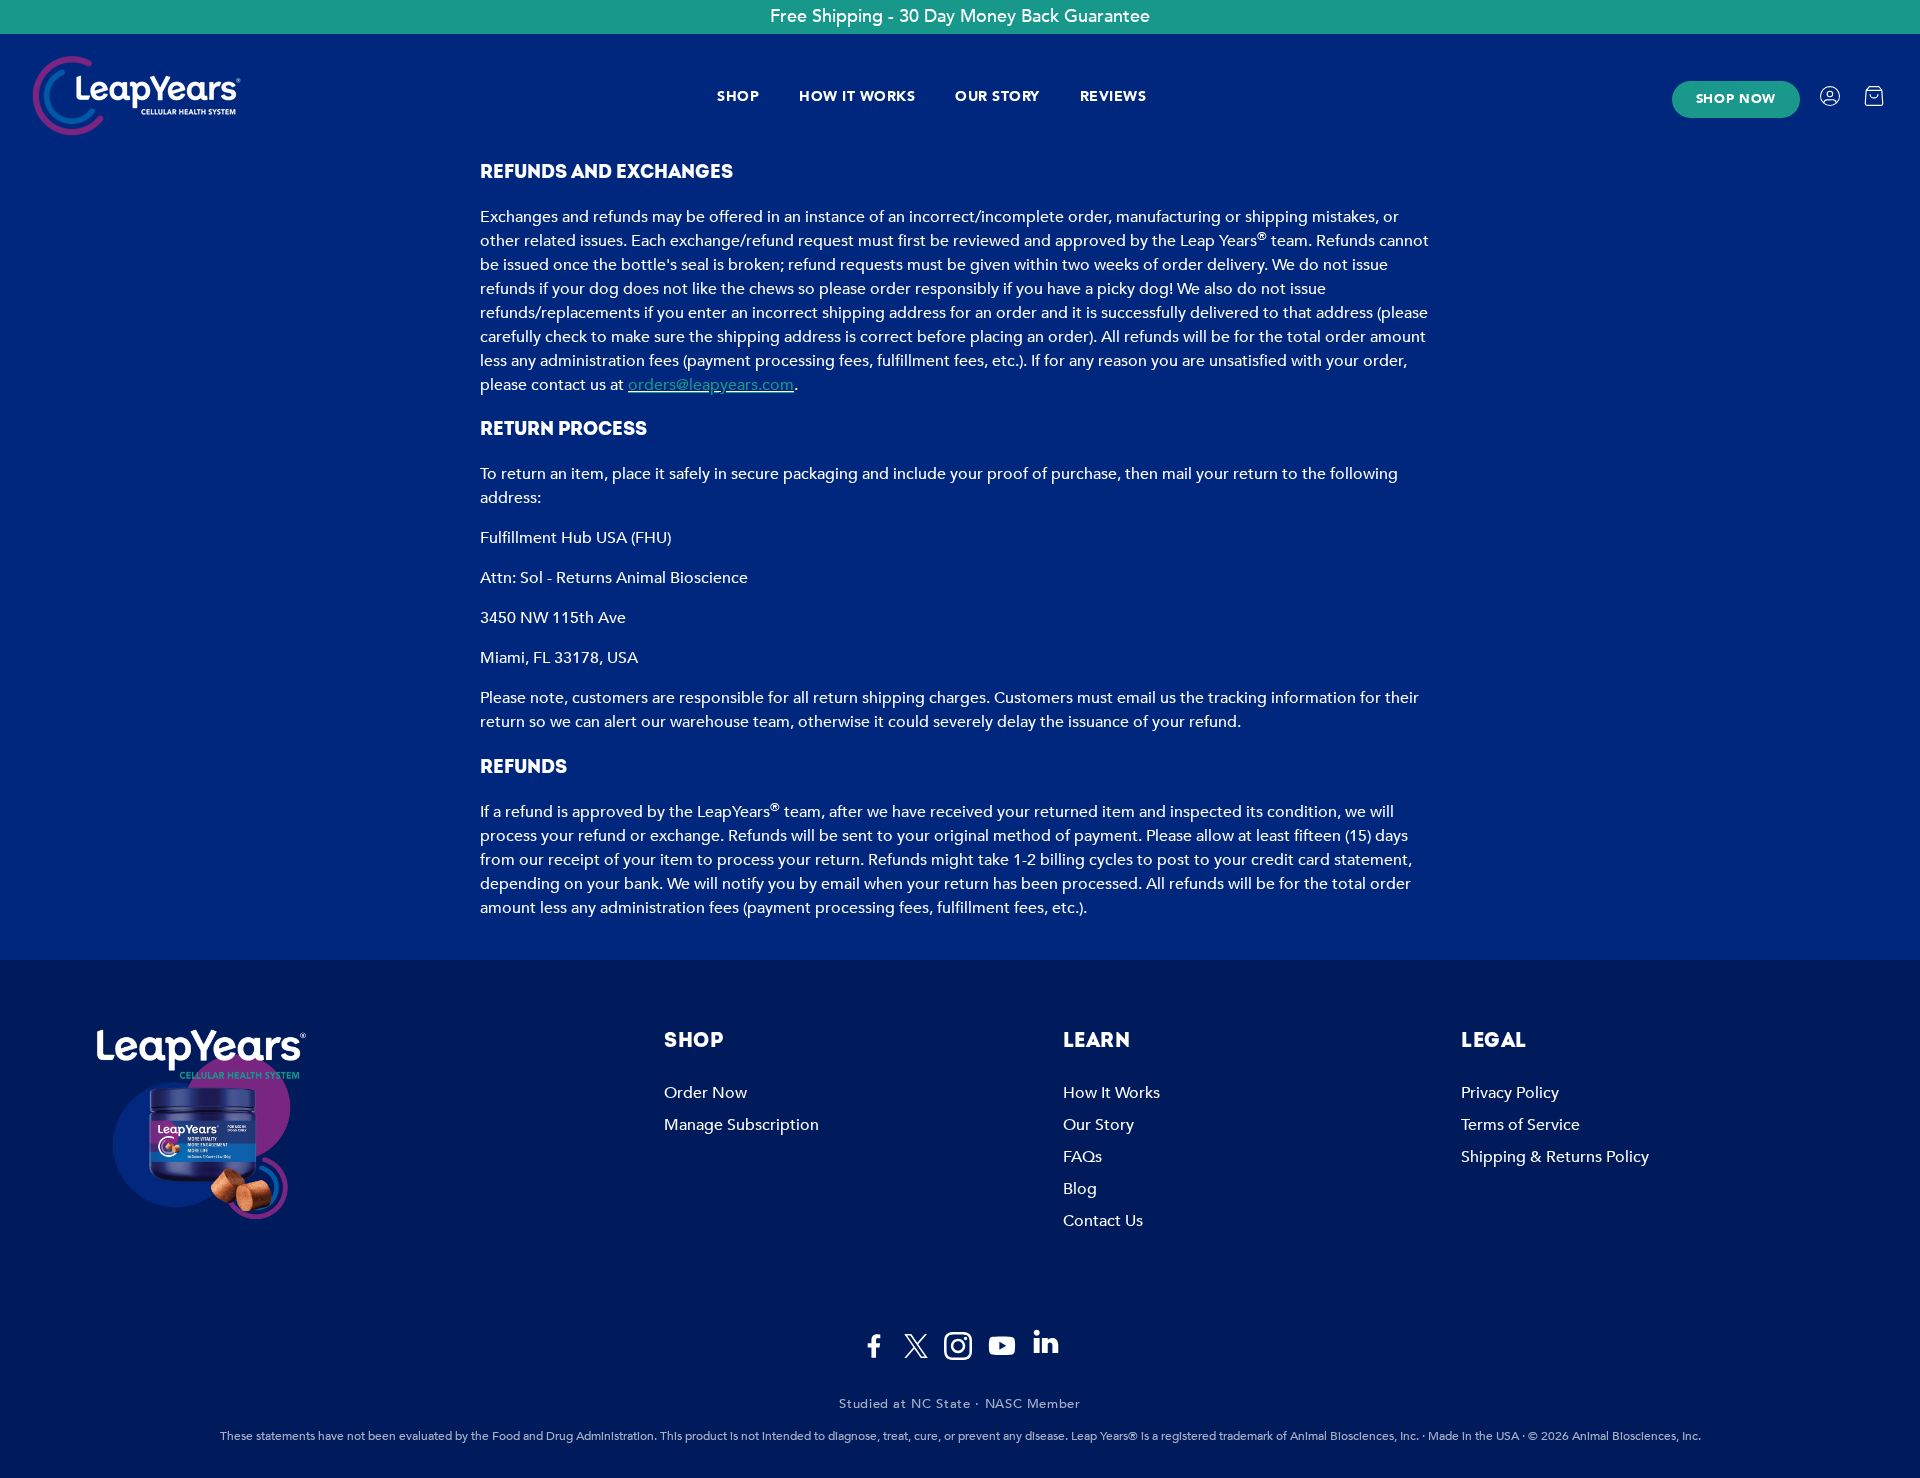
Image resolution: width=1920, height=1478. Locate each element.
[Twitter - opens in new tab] (916, 1346)
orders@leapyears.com (711, 385)
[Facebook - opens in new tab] (874, 1346)
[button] (847, 1041)
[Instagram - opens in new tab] (958, 1346)
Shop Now (1736, 99)
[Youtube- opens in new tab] (1002, 1346)
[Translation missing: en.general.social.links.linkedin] (1046, 1351)
